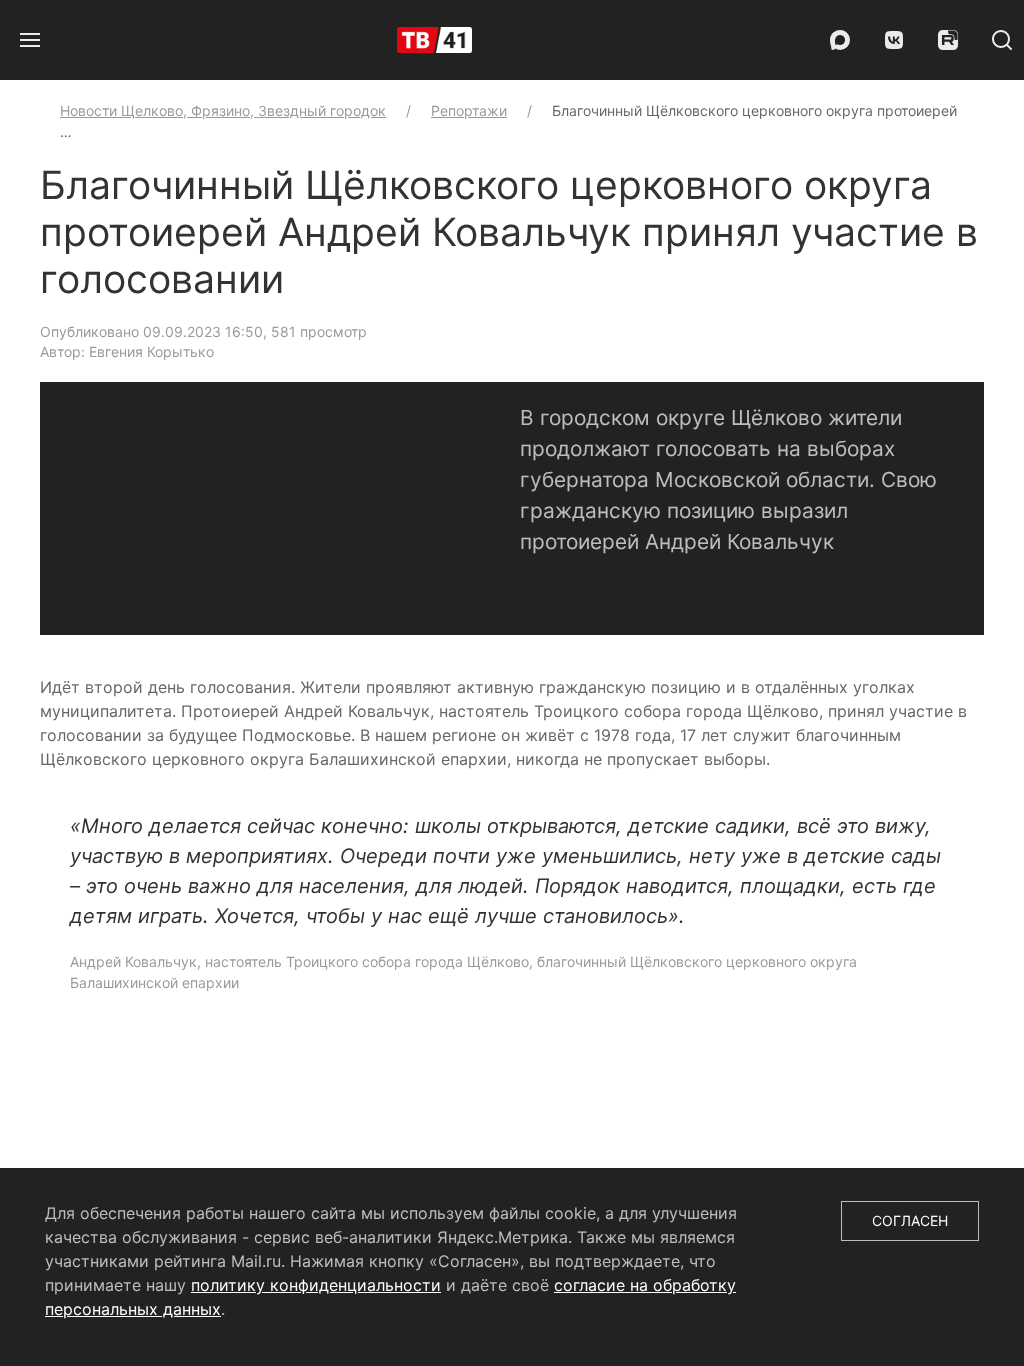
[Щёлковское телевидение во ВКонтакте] (894, 40)
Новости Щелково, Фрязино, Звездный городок (223, 110)
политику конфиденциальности (316, 1285)
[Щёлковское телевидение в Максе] (840, 40)
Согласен (910, 1220)
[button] (30, 40)
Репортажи (469, 110)
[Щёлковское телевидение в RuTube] (948, 40)
